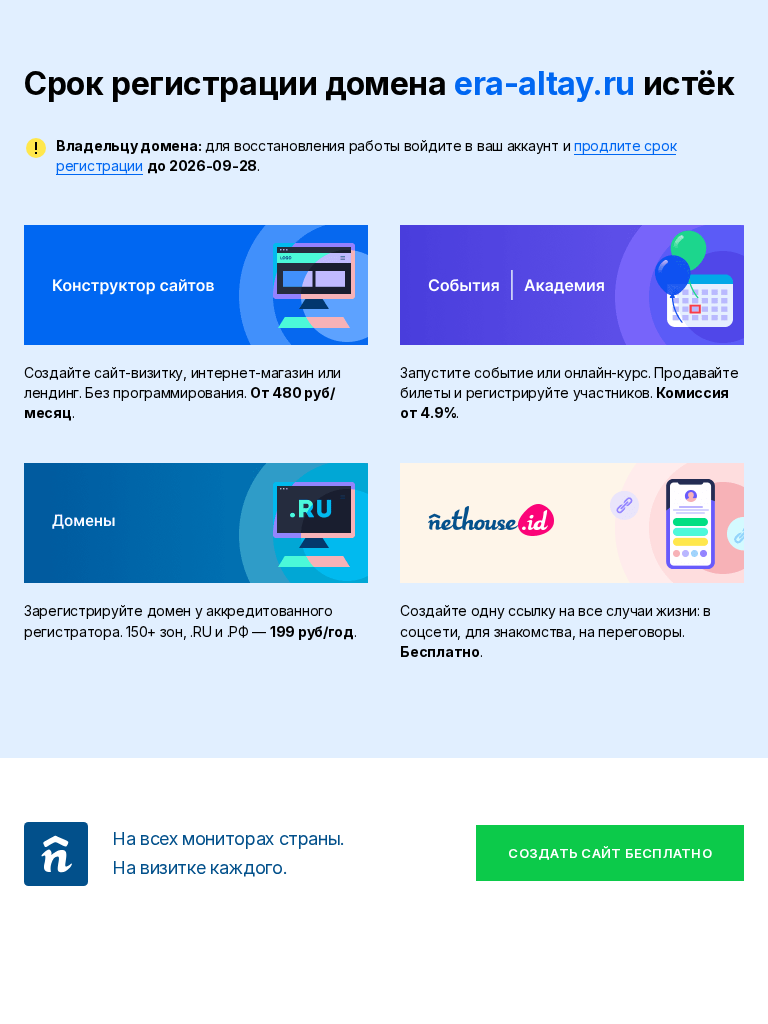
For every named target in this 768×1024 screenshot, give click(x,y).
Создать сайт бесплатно (610, 853)
